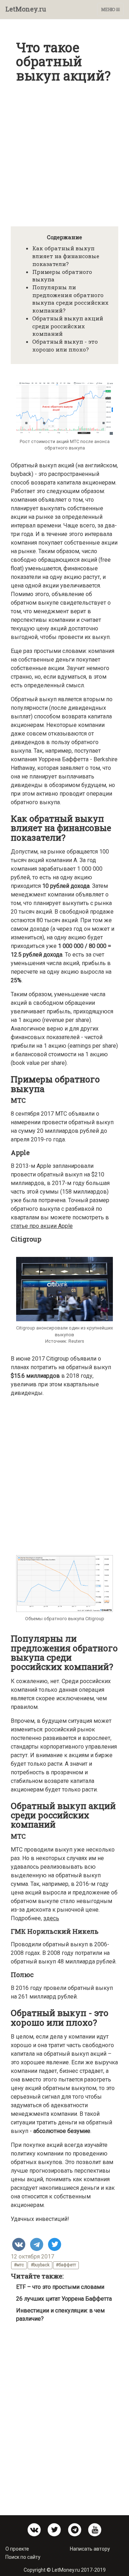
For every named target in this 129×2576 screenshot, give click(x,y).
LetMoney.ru (26, 9)
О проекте (17, 2549)
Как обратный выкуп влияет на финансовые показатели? (66, 256)
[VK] (19, 2245)
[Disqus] (64, 2416)
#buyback (40, 2265)
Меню (112, 11)
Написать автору (90, 2549)
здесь (51, 1918)
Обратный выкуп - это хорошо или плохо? (65, 345)
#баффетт (66, 2265)
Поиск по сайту (23, 2557)
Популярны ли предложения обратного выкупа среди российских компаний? (70, 299)
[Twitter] (55, 2245)
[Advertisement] (64, 151)
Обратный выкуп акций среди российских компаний (68, 326)
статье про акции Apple (42, 1226)
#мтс (19, 2265)
